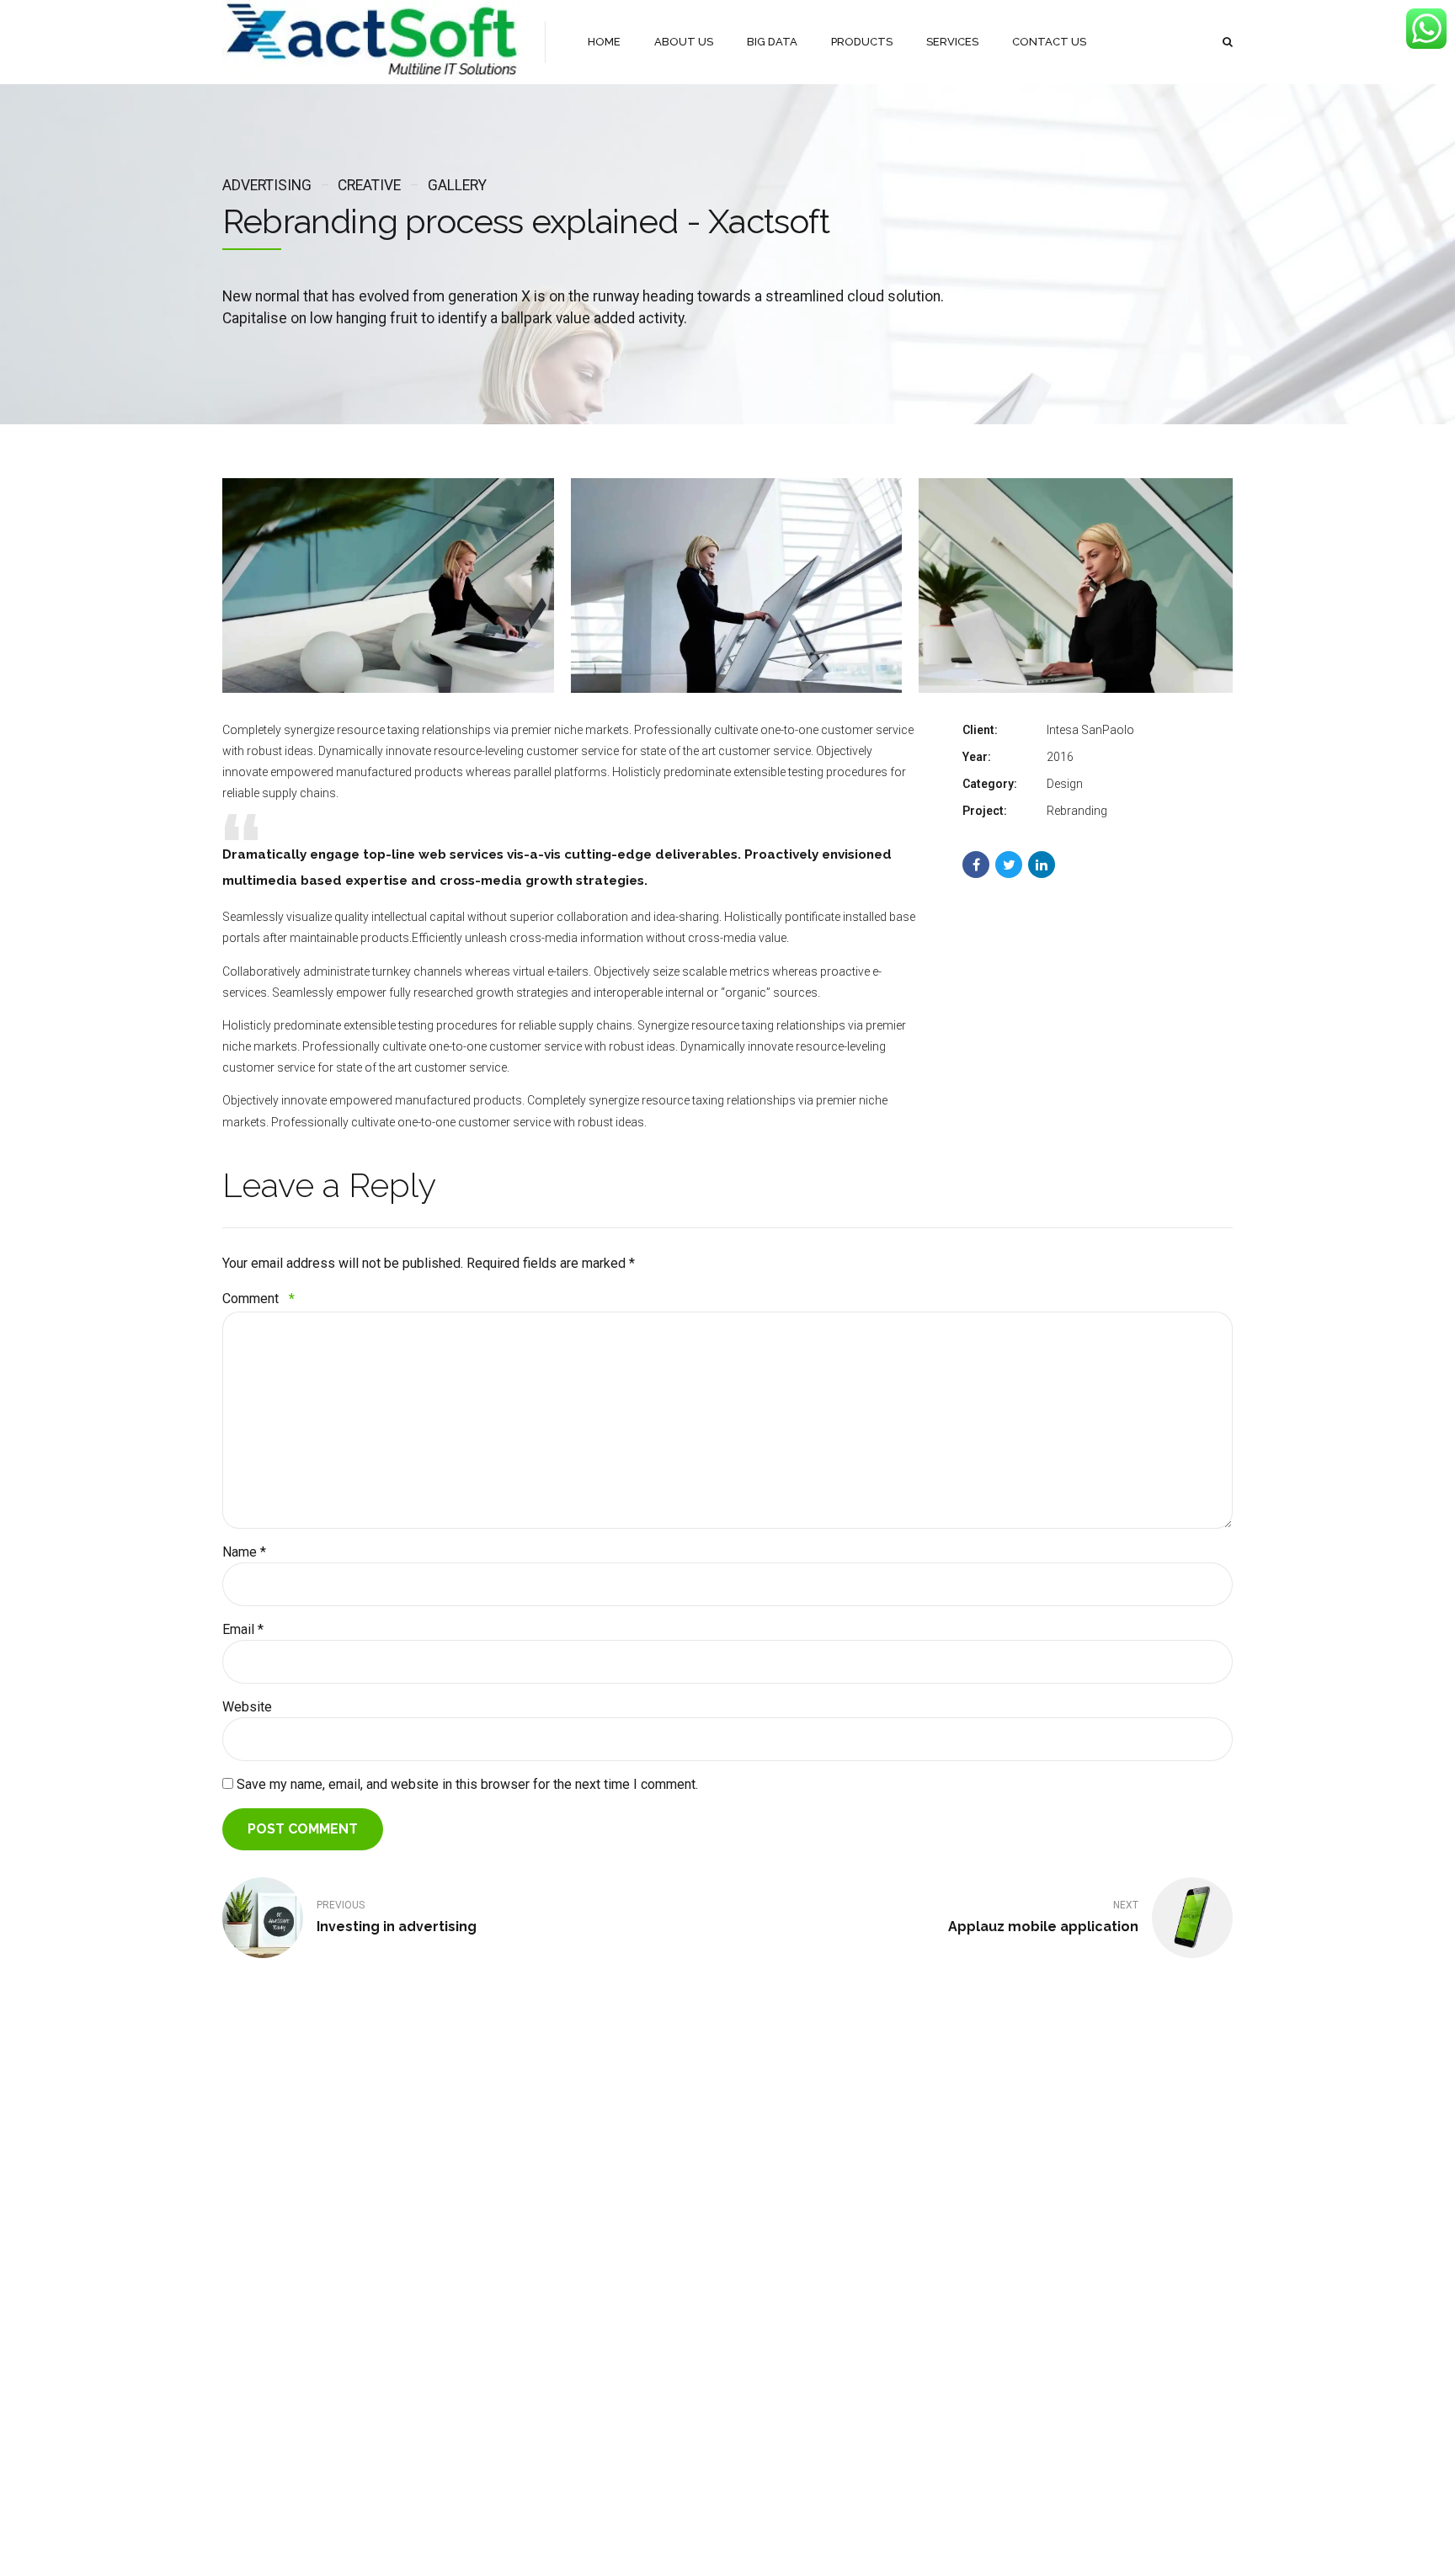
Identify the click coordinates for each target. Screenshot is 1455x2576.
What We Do (253, 2303)
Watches (418, 2278)
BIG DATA (772, 42)
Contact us (248, 2327)
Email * (243, 1629)
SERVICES (952, 42)
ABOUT (718, 2549)
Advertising (267, 185)
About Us (245, 2254)
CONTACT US (1049, 42)
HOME (604, 42)
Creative (369, 185)
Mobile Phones (433, 2254)
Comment (258, 1299)
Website (247, 1707)
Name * (244, 1552)
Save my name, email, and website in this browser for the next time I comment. (467, 1784)
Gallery (457, 185)
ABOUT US (684, 42)
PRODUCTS (862, 42)
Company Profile (262, 2278)
